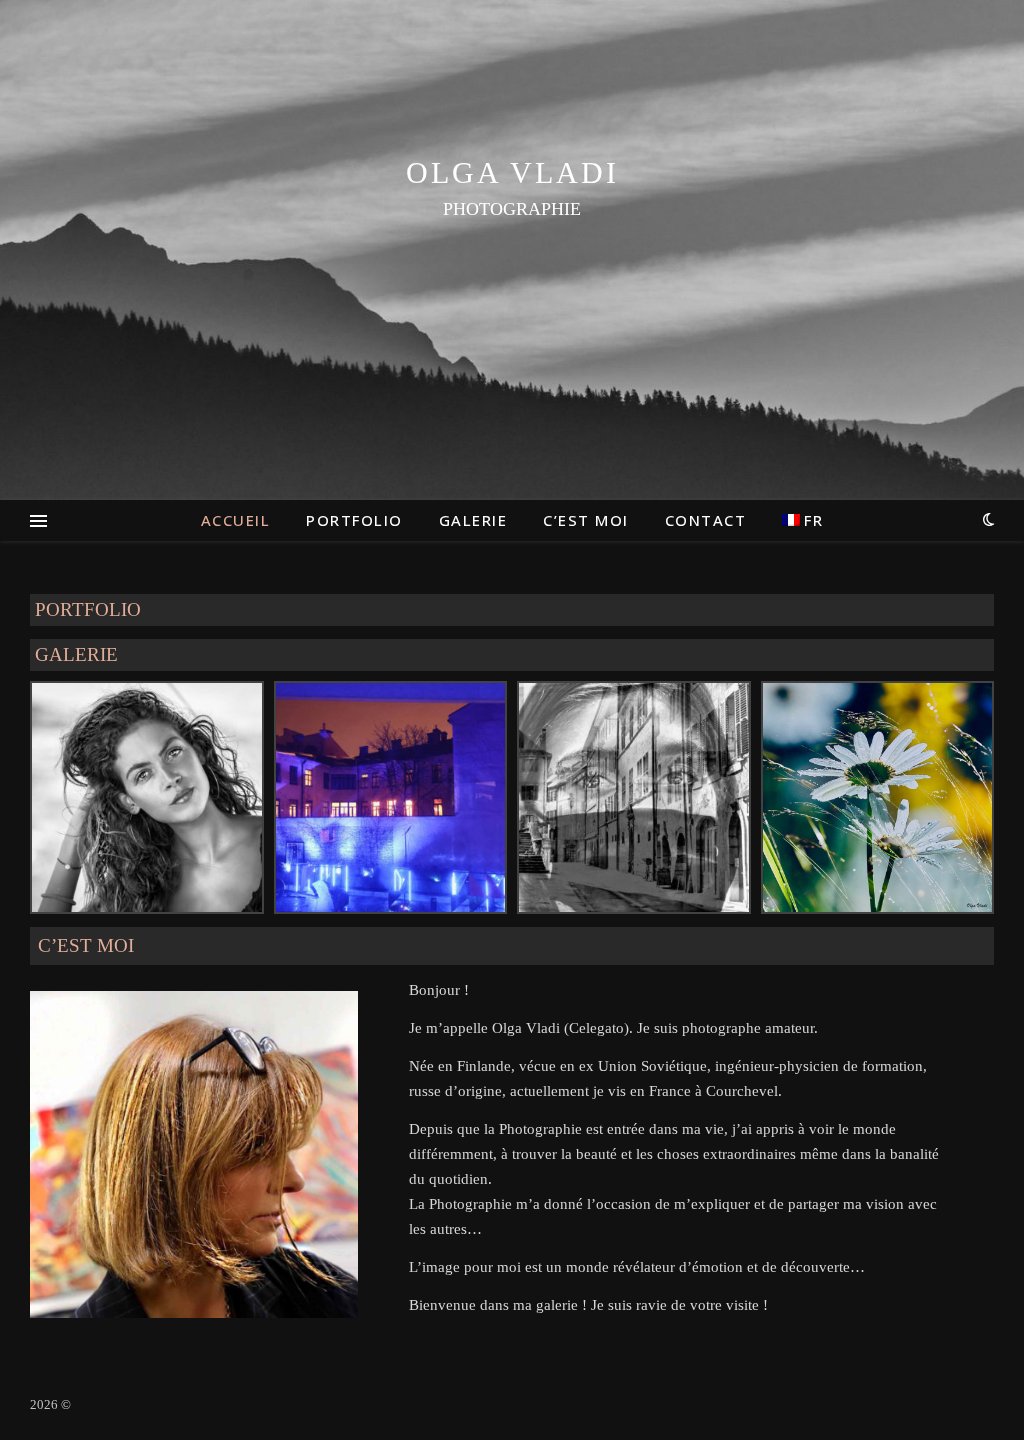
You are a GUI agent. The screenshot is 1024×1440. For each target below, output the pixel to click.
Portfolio (354, 520)
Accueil (236, 520)
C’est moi (586, 520)
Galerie (473, 520)
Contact (706, 520)
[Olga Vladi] (512, 250)
